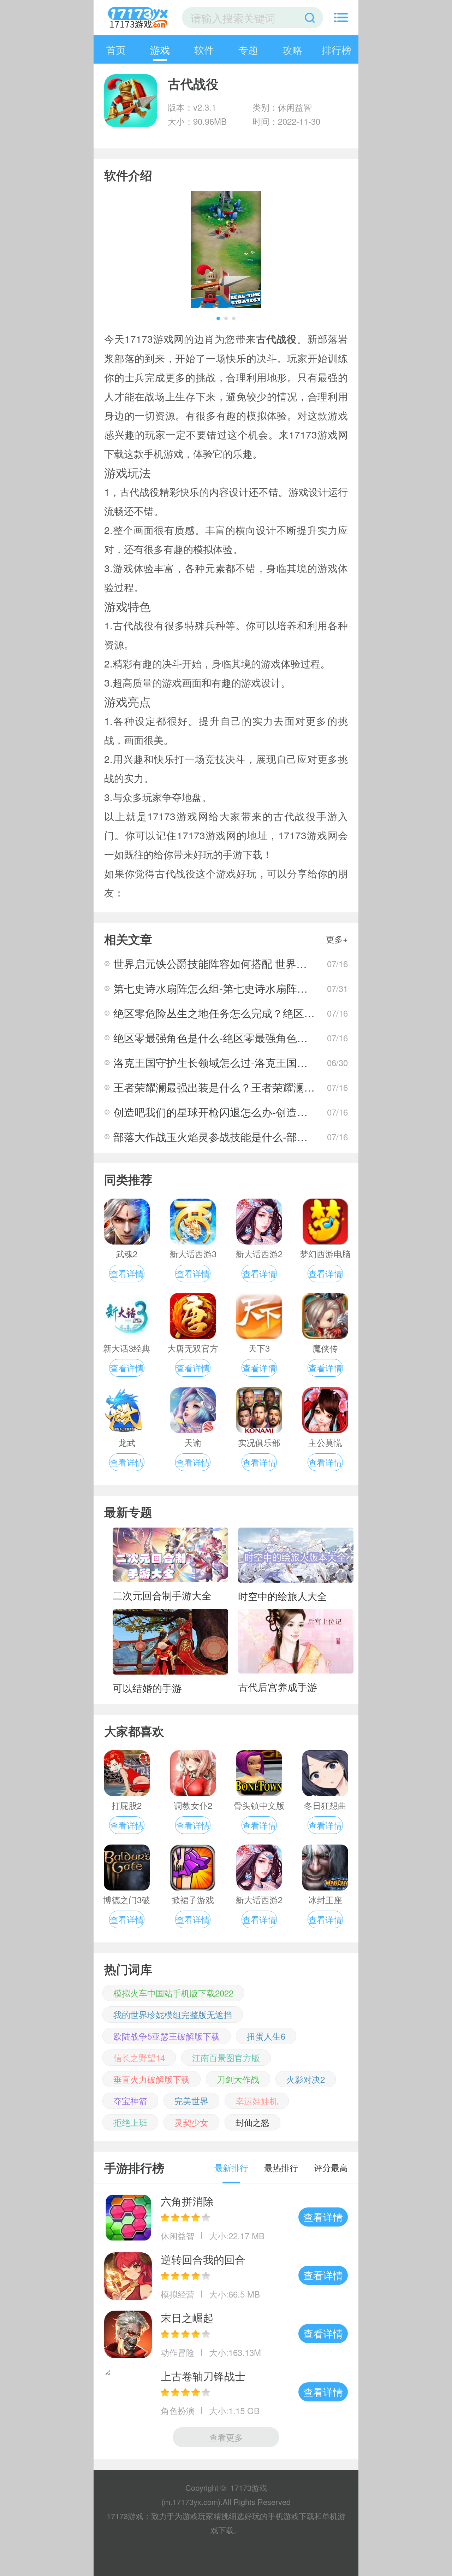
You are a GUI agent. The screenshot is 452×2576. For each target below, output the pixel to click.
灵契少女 (191, 2122)
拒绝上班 (130, 2122)
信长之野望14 (139, 2057)
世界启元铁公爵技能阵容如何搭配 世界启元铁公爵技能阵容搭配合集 (274, 963)
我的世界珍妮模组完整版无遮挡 (173, 2014)
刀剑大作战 (238, 2079)
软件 (204, 49)
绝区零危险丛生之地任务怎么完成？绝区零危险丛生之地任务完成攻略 (278, 1013)
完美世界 (191, 2101)
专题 (248, 49)
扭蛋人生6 (266, 2036)
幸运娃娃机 (257, 2101)
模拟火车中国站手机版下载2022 (173, 1993)
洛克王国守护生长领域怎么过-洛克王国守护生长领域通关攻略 (258, 1062)
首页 (116, 49)
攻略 (292, 49)
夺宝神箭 (130, 2101)
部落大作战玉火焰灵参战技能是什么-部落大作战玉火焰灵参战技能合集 (279, 1137)
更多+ (337, 939)
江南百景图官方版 (226, 2057)
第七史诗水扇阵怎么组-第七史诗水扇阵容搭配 (221, 988)
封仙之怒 (252, 2122)
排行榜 (337, 49)
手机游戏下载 (291, 2516)
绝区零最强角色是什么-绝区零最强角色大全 (216, 1038)
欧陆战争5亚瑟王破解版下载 (166, 2036)
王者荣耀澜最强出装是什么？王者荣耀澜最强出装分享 (240, 1087)
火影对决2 (306, 2079)
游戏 (160, 49)
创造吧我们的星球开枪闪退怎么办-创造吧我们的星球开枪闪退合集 (269, 1112)
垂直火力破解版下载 (151, 2079)
